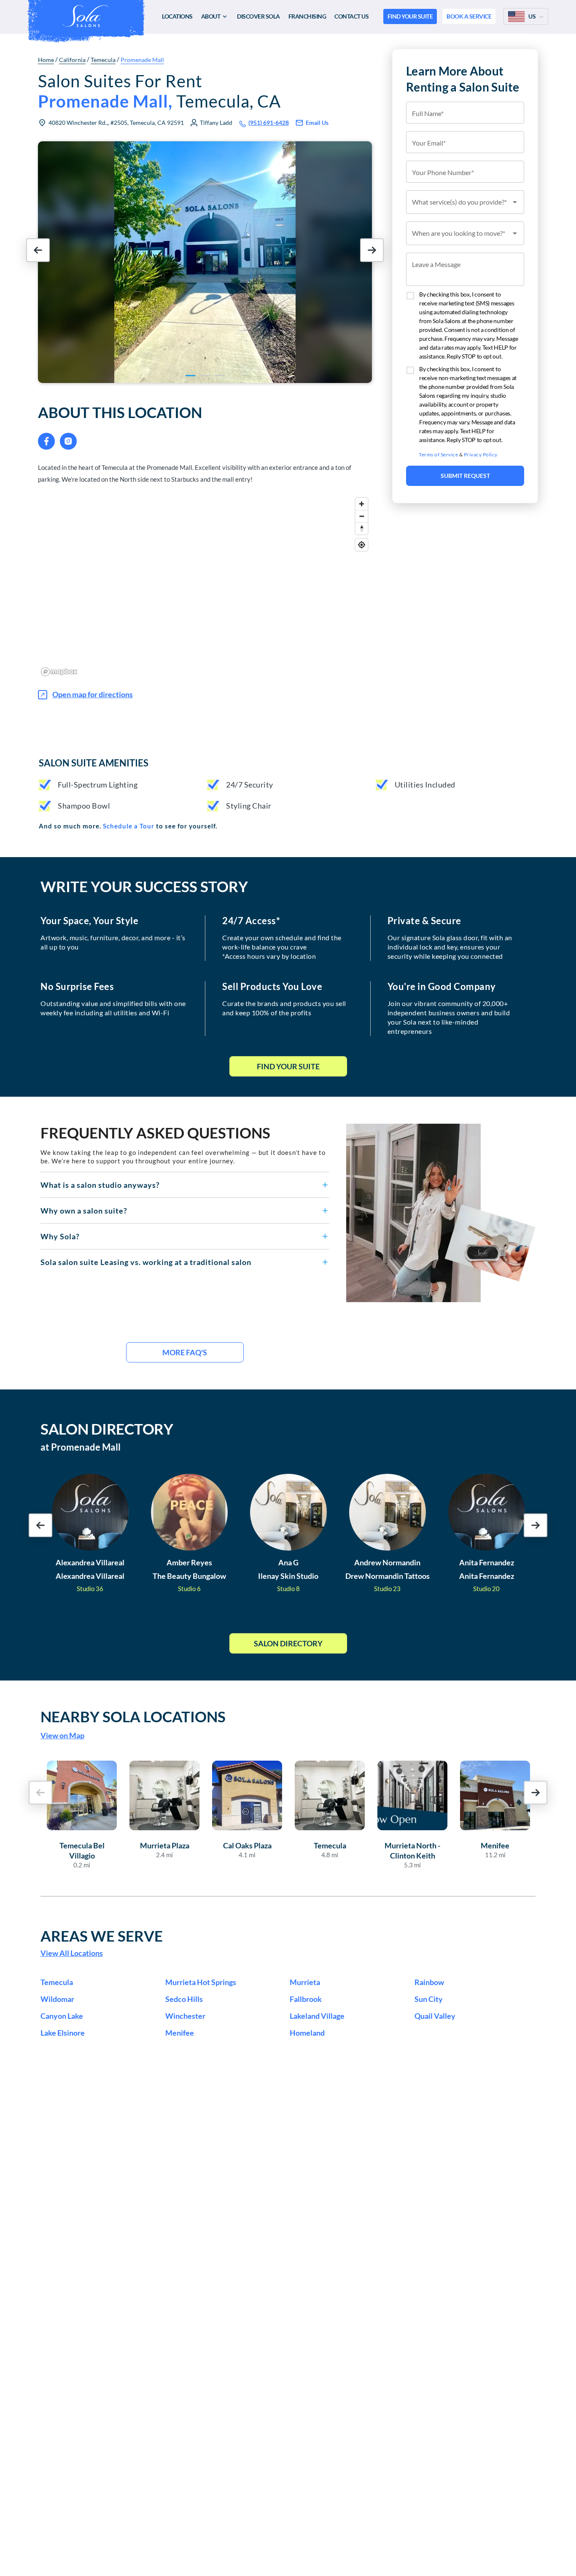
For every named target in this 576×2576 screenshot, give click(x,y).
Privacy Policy (481, 455)
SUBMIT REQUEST (465, 476)
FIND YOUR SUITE (410, 16)
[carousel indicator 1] (190, 376)
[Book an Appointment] (465, 525)
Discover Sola (258, 16)
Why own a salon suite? (84, 1211)
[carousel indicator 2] (205, 376)
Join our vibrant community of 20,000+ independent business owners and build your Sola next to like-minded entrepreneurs (449, 1017)
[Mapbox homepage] (59, 672)
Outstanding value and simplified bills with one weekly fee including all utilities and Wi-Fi (113, 1008)
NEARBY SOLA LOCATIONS (133, 1716)
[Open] (515, 202)
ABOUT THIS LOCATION (120, 412)
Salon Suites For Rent (159, 91)
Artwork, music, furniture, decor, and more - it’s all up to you (113, 942)
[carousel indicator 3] (220, 376)
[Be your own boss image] (441, 1213)
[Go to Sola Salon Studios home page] (85, 16)
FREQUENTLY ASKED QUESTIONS (155, 1133)
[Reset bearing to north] (362, 528)
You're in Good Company (442, 987)
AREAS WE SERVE (102, 1936)
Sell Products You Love (272, 987)
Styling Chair (249, 806)
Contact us (351, 16)
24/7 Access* (251, 921)
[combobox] (465, 202)
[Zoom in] (362, 504)
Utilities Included (425, 785)
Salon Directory (288, 1643)
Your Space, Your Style (89, 921)
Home (46, 60)
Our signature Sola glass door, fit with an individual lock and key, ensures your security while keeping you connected (450, 947)
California (72, 60)
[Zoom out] (362, 516)
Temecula (103, 60)
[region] (205, 586)
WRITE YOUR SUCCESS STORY (144, 886)
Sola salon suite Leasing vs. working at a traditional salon (146, 1262)
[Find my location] (362, 545)
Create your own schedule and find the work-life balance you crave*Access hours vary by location (282, 947)
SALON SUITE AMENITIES (94, 763)
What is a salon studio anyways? (100, 1185)
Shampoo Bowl (84, 806)
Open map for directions (93, 694)
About (211, 16)
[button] (185, 1185)
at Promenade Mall (81, 1447)
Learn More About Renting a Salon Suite (463, 79)
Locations (177, 16)
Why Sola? (60, 1236)
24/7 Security (250, 785)
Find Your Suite (288, 1066)
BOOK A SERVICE (469, 16)
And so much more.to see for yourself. (128, 826)
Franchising (307, 16)
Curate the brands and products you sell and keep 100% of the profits (284, 1008)
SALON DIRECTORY (107, 1429)
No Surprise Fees (77, 987)
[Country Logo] (517, 16)
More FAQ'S (185, 1352)
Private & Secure (424, 921)
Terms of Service (438, 455)
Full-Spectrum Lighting (98, 785)
